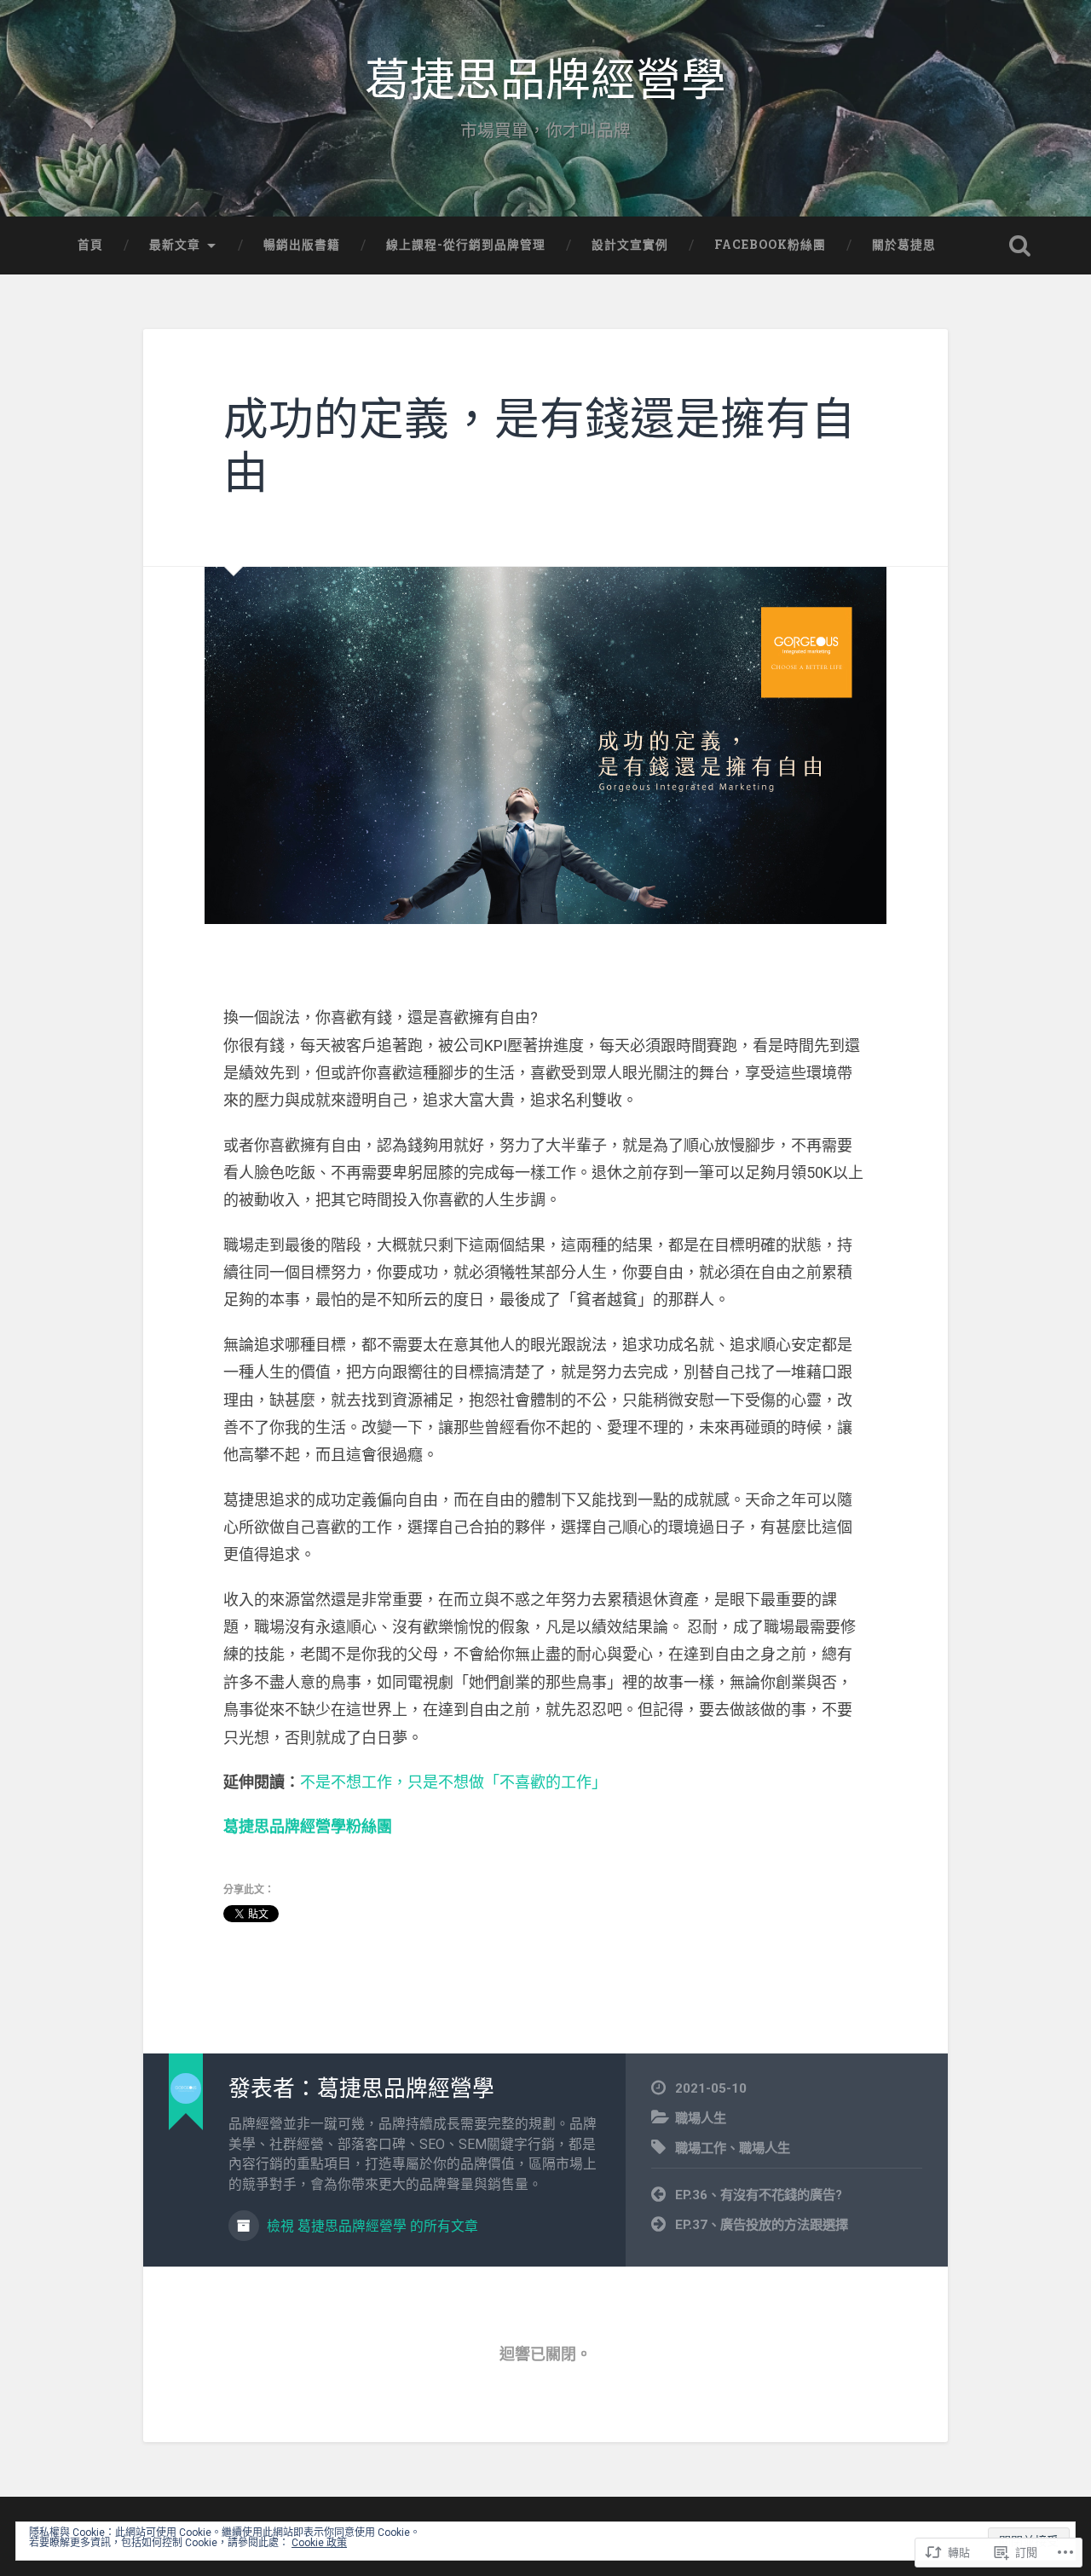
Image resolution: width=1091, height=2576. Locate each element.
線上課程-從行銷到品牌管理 (466, 245)
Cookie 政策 (319, 2543)
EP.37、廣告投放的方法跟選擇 (762, 2225)
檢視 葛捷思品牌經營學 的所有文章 (371, 2226)
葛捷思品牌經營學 (545, 81)
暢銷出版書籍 (302, 245)
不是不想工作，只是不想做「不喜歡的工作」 (453, 1782)
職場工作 (701, 2148)
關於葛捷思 (904, 245)
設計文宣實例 (630, 245)
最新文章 (175, 245)
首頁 (90, 245)
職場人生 (701, 2118)
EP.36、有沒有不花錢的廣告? (759, 2195)
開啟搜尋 (1019, 245)
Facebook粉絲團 (770, 245)
